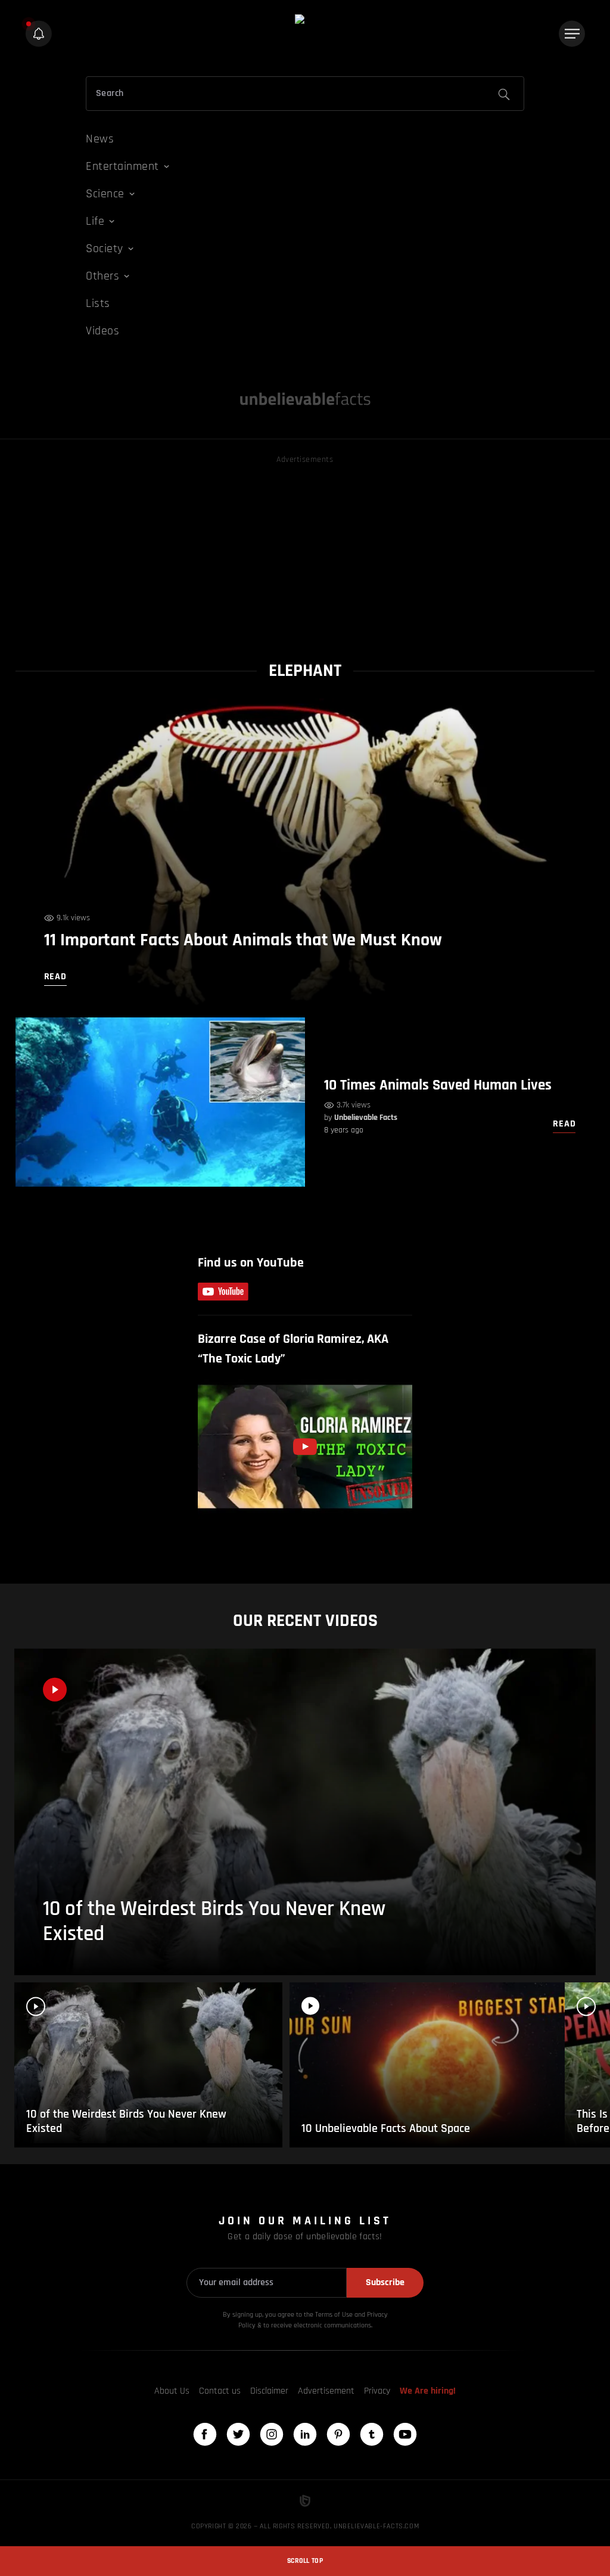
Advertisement (326, 2391)
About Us (172, 2391)
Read (564, 1124)
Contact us (220, 2391)
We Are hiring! (428, 2391)
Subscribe (385, 2282)
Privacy (377, 2391)
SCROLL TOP (305, 2561)
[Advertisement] (305, 550)
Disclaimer (269, 2391)
